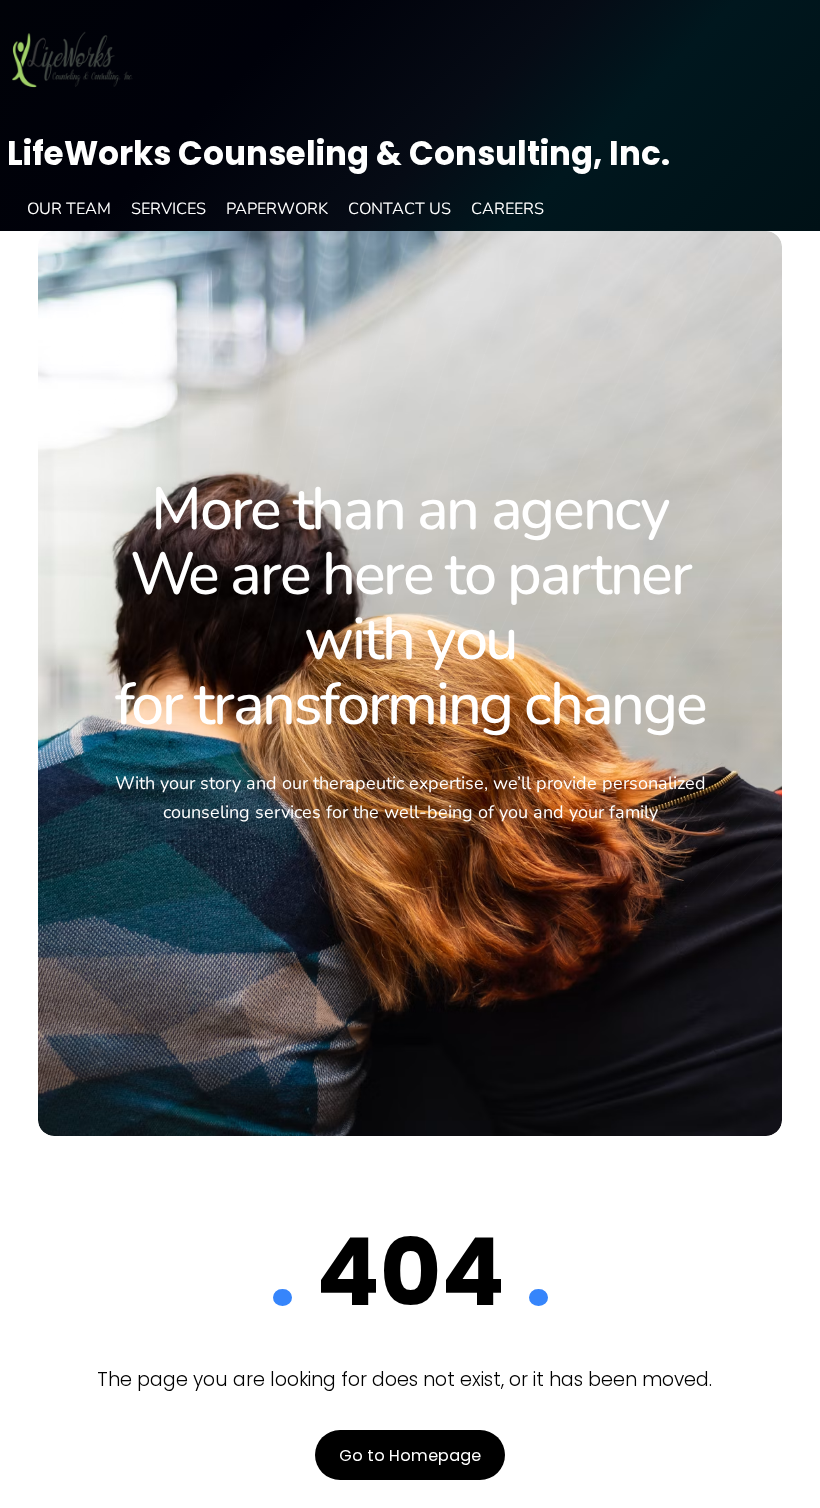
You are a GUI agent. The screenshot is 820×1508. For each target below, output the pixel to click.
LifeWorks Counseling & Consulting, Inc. (338, 153)
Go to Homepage (410, 1455)
